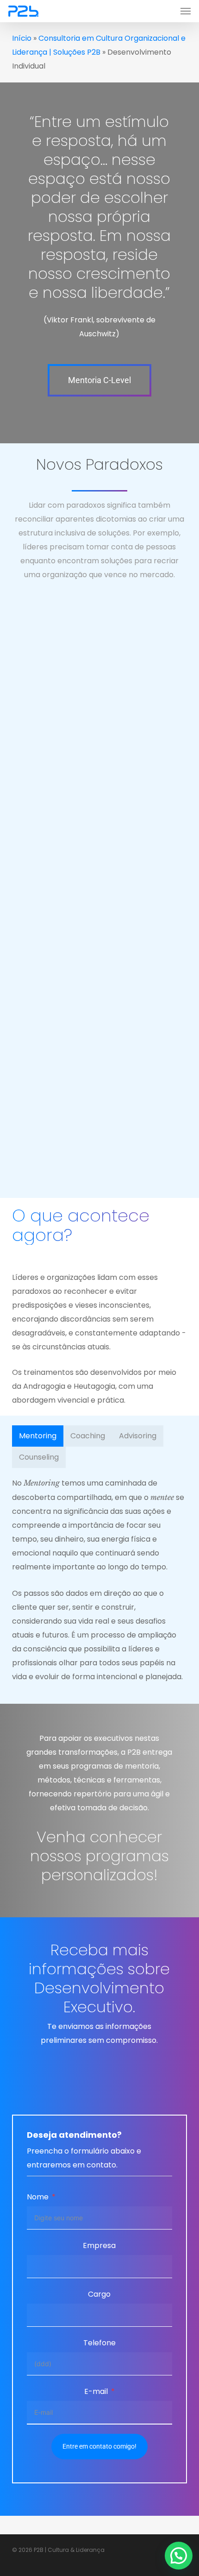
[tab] (38, 1436)
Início (22, 38)
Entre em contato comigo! (99, 2446)
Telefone (99, 2343)
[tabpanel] (99, 1580)
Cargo (99, 2294)
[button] (186, 11)
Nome (38, 2197)
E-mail (96, 2391)
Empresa (99, 2245)
